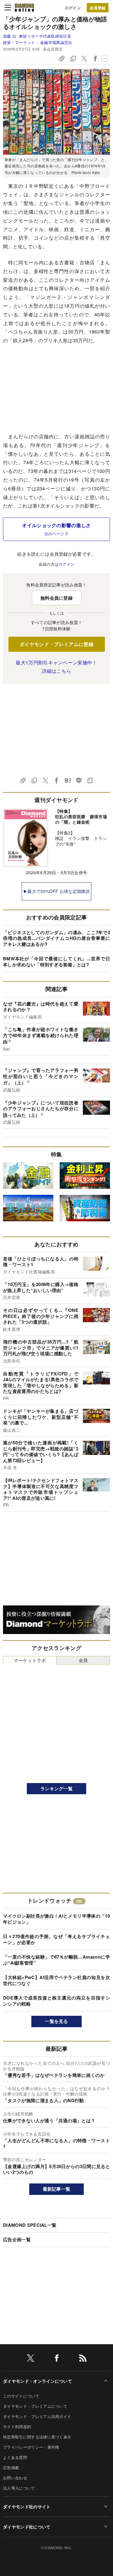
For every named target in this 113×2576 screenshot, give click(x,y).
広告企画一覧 (17, 2239)
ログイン (73, 8)
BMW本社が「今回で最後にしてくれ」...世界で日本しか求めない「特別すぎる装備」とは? (56, 962)
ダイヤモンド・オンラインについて (38, 2381)
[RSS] (83, 2359)
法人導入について (19, 2488)
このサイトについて (21, 2396)
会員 (83, 1660)
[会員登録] (98, 8)
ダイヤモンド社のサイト (27, 2506)
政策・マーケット (19, 42)
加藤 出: (37, 36)
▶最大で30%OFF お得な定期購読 (56, 891)
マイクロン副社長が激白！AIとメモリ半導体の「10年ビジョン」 (56, 1919)
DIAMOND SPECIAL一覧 (30, 2225)
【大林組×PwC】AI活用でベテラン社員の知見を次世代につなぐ (56, 1980)
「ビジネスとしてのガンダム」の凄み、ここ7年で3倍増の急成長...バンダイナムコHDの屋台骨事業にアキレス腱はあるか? (56, 938)
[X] (30, 2359)
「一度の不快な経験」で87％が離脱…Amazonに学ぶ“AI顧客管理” (56, 1960)
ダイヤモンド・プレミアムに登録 (56, 644)
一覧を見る (56, 2021)
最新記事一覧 (57, 2189)
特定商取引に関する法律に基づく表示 (37, 2437)
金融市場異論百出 (56, 42)
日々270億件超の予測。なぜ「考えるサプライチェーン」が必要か (56, 1939)
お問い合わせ (15, 2478)
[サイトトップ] (24, 8)
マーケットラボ (30, 1660)
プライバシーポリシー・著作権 (31, 2447)
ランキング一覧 (56, 1788)
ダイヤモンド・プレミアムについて (35, 2406)
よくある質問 (15, 2457)
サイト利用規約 (17, 2427)
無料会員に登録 (56, 598)
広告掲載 (11, 2467)
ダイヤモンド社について (27, 2527)
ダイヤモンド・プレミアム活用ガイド (37, 2416)
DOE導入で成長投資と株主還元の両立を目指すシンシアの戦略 (56, 2001)
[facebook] (57, 2359)
